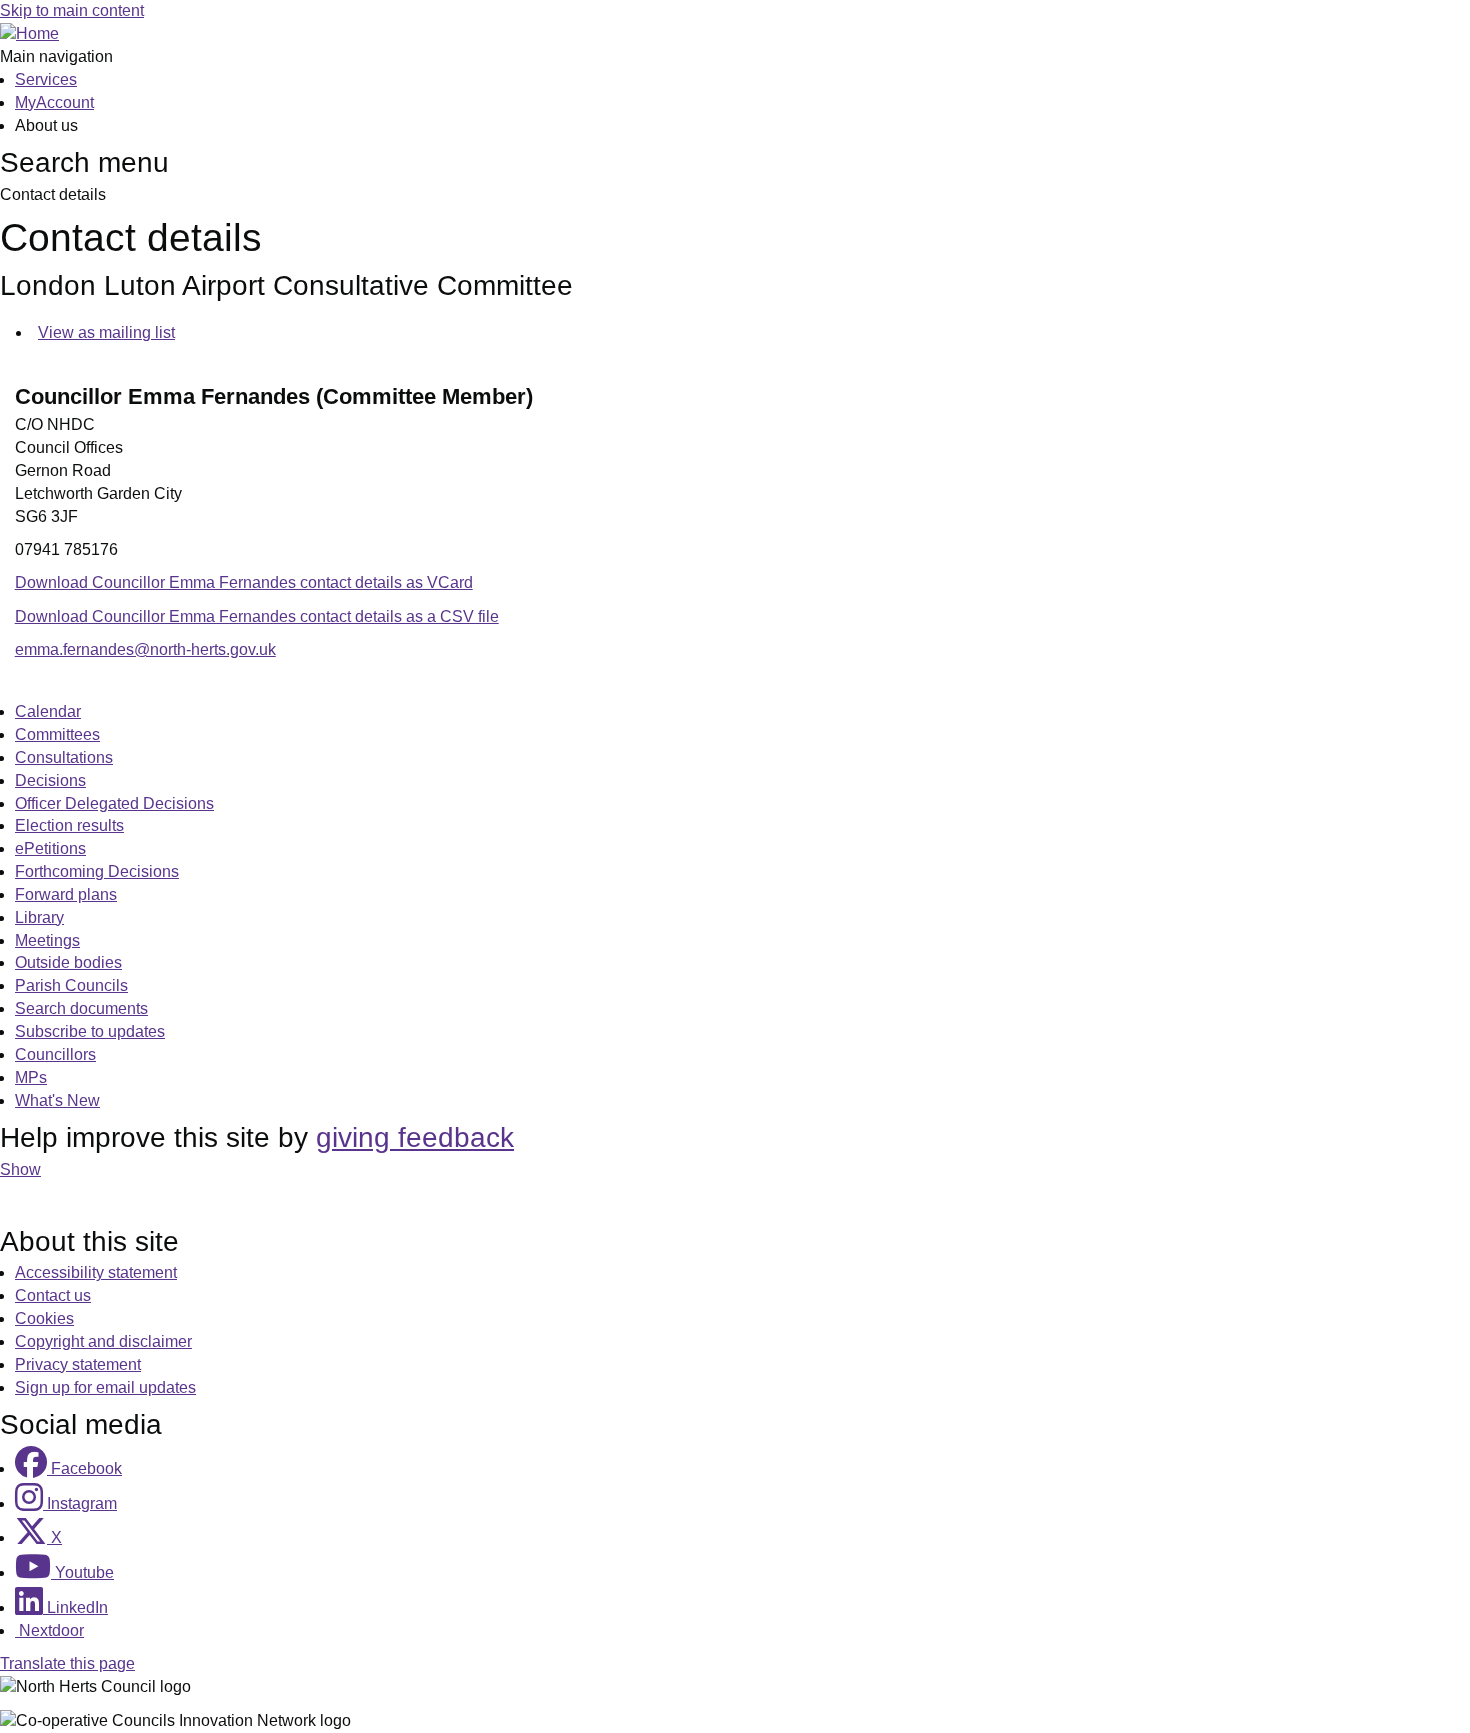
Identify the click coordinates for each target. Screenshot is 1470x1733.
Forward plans (66, 894)
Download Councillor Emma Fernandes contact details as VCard (244, 582)
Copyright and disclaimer (103, 1341)
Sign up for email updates (105, 1387)
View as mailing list (106, 332)
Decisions (50, 780)
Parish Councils (71, 985)
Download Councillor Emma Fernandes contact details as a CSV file (257, 616)
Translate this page (67, 1663)
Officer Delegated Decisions (114, 803)
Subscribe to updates (90, 1031)
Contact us (53, 1295)
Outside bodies (68, 962)
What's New (57, 1100)
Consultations (64, 757)
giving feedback (415, 1137)
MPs (31, 1077)
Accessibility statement (96, 1272)
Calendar (48, 711)
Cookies (44, 1318)
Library (39, 917)
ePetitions (50, 848)
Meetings (47, 940)
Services (46, 79)
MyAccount (54, 102)
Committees (57, 734)
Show (20, 1169)
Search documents (81, 1008)
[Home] (29, 33)
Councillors (55, 1054)
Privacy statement (78, 1364)
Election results (69, 825)
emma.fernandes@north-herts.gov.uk (145, 649)
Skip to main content (72, 10)
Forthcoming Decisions (97, 871)
